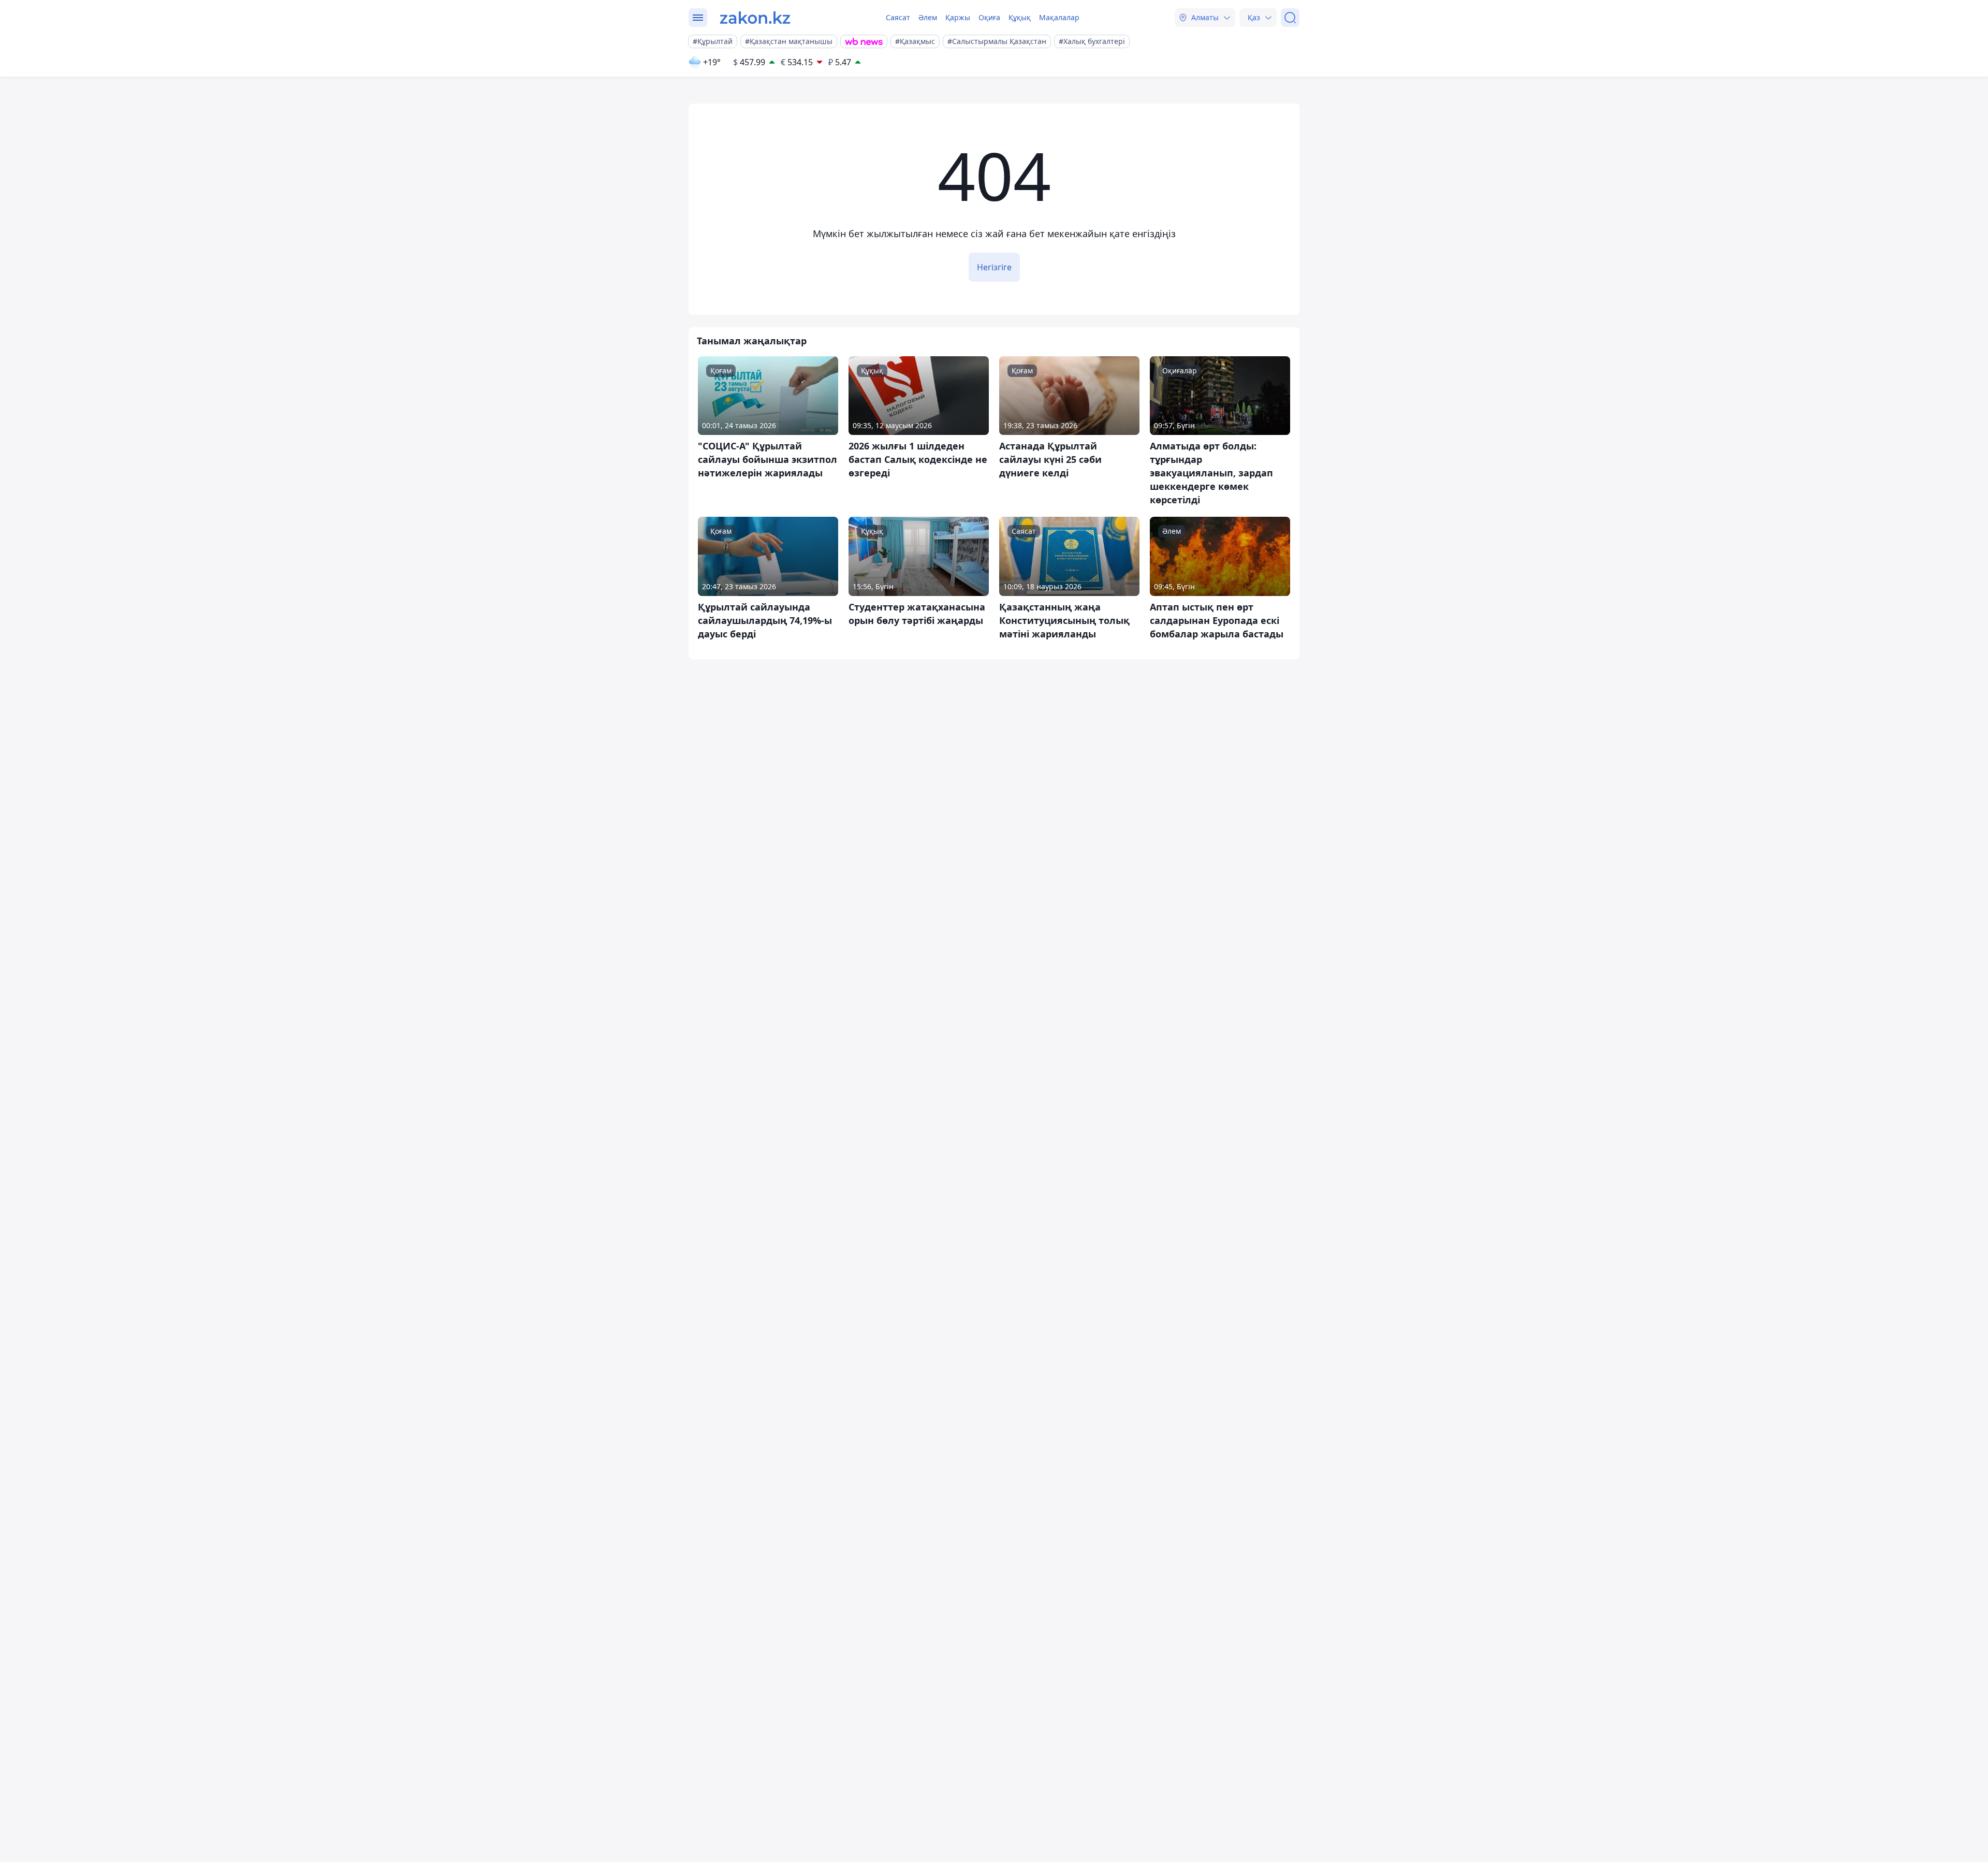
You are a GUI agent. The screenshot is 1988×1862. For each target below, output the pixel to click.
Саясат (898, 17)
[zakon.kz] (755, 18)
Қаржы (958, 17)
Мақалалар (1059, 17)
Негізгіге (994, 267)
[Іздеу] (1290, 18)
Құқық (1020, 17)
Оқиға (989, 17)
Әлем (928, 17)
